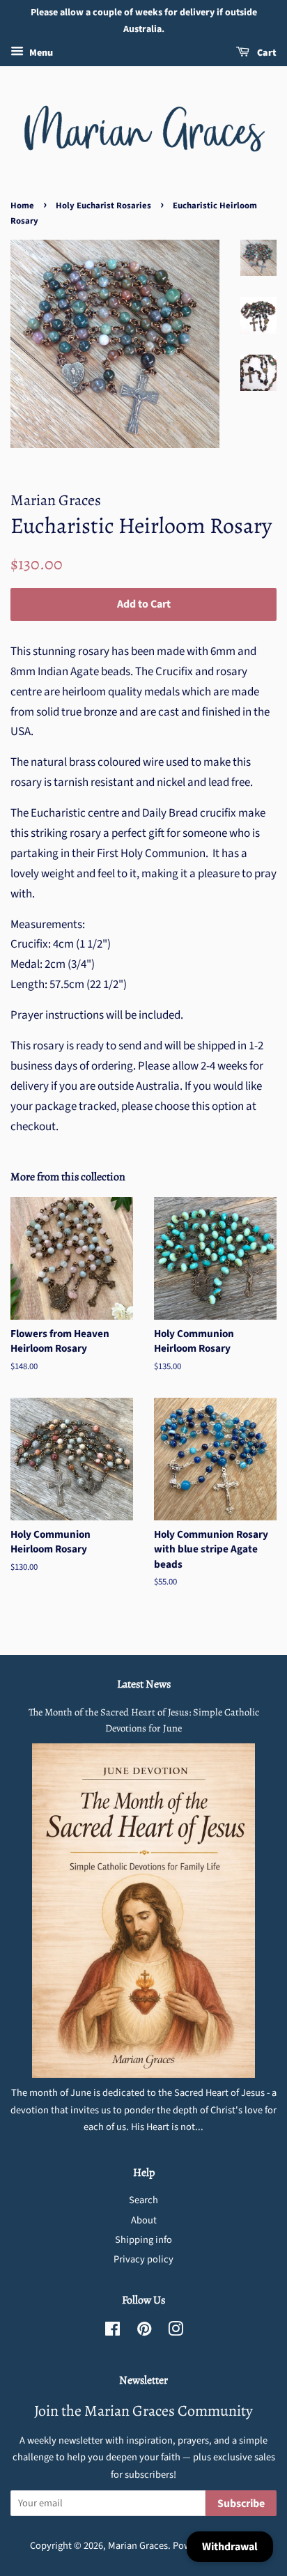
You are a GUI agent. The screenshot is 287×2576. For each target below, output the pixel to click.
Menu (40, 53)
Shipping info (143, 2240)
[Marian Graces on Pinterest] (144, 2332)
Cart (266, 53)
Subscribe (241, 2504)
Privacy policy (143, 2259)
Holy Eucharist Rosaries (103, 206)
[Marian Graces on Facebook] (113, 2332)
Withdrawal (230, 2547)
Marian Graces (138, 2546)
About (144, 2220)
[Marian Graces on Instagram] (176, 2332)
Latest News (144, 1684)
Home (22, 206)
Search (143, 2200)
